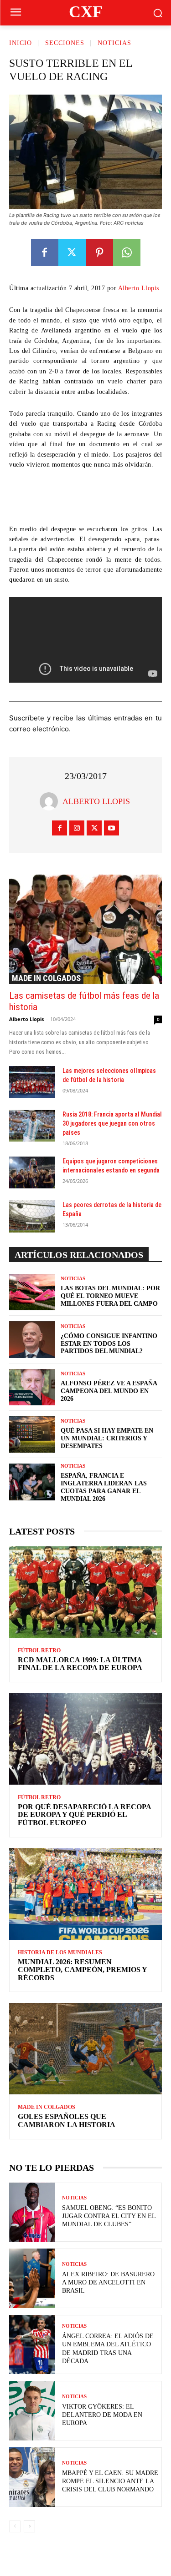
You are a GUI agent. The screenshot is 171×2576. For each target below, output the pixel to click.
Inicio (21, 43)
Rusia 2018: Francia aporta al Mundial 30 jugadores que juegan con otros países (112, 1123)
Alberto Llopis (139, 288)
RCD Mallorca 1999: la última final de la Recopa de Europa (80, 1664)
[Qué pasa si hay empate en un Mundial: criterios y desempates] (32, 1434)
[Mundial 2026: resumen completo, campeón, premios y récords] (85, 1894)
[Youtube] (111, 828)
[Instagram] (77, 828)
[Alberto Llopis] (51, 801)
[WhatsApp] (127, 252)
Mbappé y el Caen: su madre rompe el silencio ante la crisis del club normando (110, 2481)
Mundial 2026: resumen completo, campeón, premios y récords (83, 1970)
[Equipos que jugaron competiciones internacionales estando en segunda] (32, 1172)
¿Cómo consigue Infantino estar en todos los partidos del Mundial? (109, 1344)
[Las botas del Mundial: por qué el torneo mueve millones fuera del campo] (32, 1292)
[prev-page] (15, 2526)
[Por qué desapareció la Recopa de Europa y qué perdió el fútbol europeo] (85, 1739)
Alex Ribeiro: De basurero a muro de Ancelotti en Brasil (108, 2282)
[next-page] (29, 2526)
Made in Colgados (46, 978)
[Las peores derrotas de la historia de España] (32, 1216)
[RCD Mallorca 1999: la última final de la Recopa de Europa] (85, 1592)
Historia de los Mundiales (60, 1952)
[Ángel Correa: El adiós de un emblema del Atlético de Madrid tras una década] (32, 2345)
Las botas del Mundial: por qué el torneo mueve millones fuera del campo (110, 1296)
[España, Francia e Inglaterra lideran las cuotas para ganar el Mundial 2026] (32, 1482)
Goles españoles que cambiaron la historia (67, 2121)
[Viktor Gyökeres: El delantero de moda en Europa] (32, 2411)
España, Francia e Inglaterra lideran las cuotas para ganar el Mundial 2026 (104, 1487)
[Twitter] (72, 252)
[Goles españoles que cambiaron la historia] (85, 2049)
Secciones (65, 43)
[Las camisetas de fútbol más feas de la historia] (85, 929)
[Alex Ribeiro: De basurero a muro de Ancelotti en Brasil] (32, 2278)
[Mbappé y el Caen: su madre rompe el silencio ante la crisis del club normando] (32, 2477)
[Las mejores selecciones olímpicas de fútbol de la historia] (32, 1082)
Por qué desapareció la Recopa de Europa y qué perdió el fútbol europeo (85, 1815)
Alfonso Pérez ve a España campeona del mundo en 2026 (109, 1391)
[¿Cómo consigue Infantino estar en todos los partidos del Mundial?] (32, 1339)
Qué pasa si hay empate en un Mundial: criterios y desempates (107, 1438)
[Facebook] (45, 252)
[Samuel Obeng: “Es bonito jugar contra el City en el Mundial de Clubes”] (32, 2212)
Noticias (114, 43)
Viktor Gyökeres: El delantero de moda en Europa (102, 2415)
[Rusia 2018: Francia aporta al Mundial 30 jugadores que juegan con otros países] (32, 1126)
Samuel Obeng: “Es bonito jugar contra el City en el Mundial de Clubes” (109, 2216)
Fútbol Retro (39, 1650)
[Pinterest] (99, 252)
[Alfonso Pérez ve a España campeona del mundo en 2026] (32, 1387)
